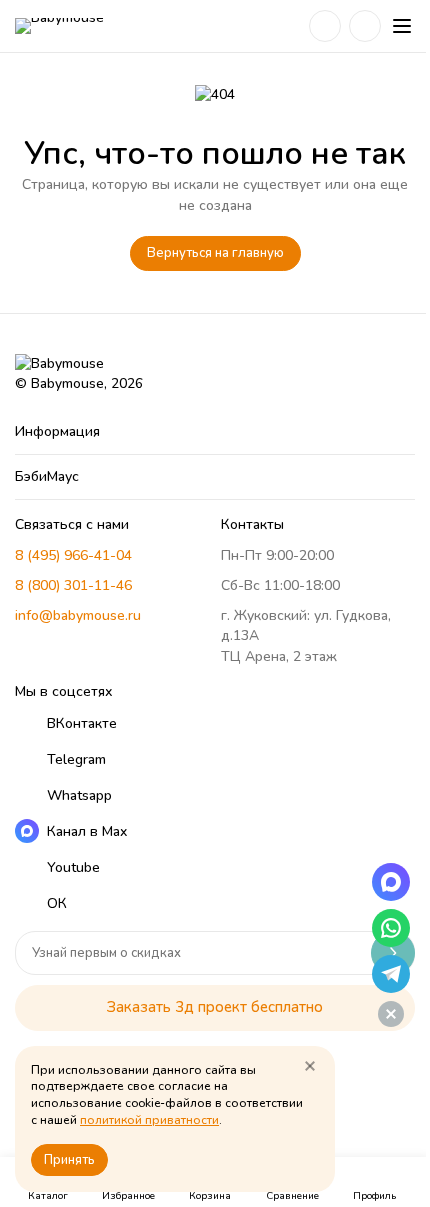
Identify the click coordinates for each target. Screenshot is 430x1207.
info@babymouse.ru (78, 615)
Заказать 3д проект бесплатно (215, 1007)
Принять (69, 1160)
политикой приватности (149, 1120)
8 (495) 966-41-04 (73, 555)
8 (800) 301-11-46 (73, 585)
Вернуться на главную (215, 253)
